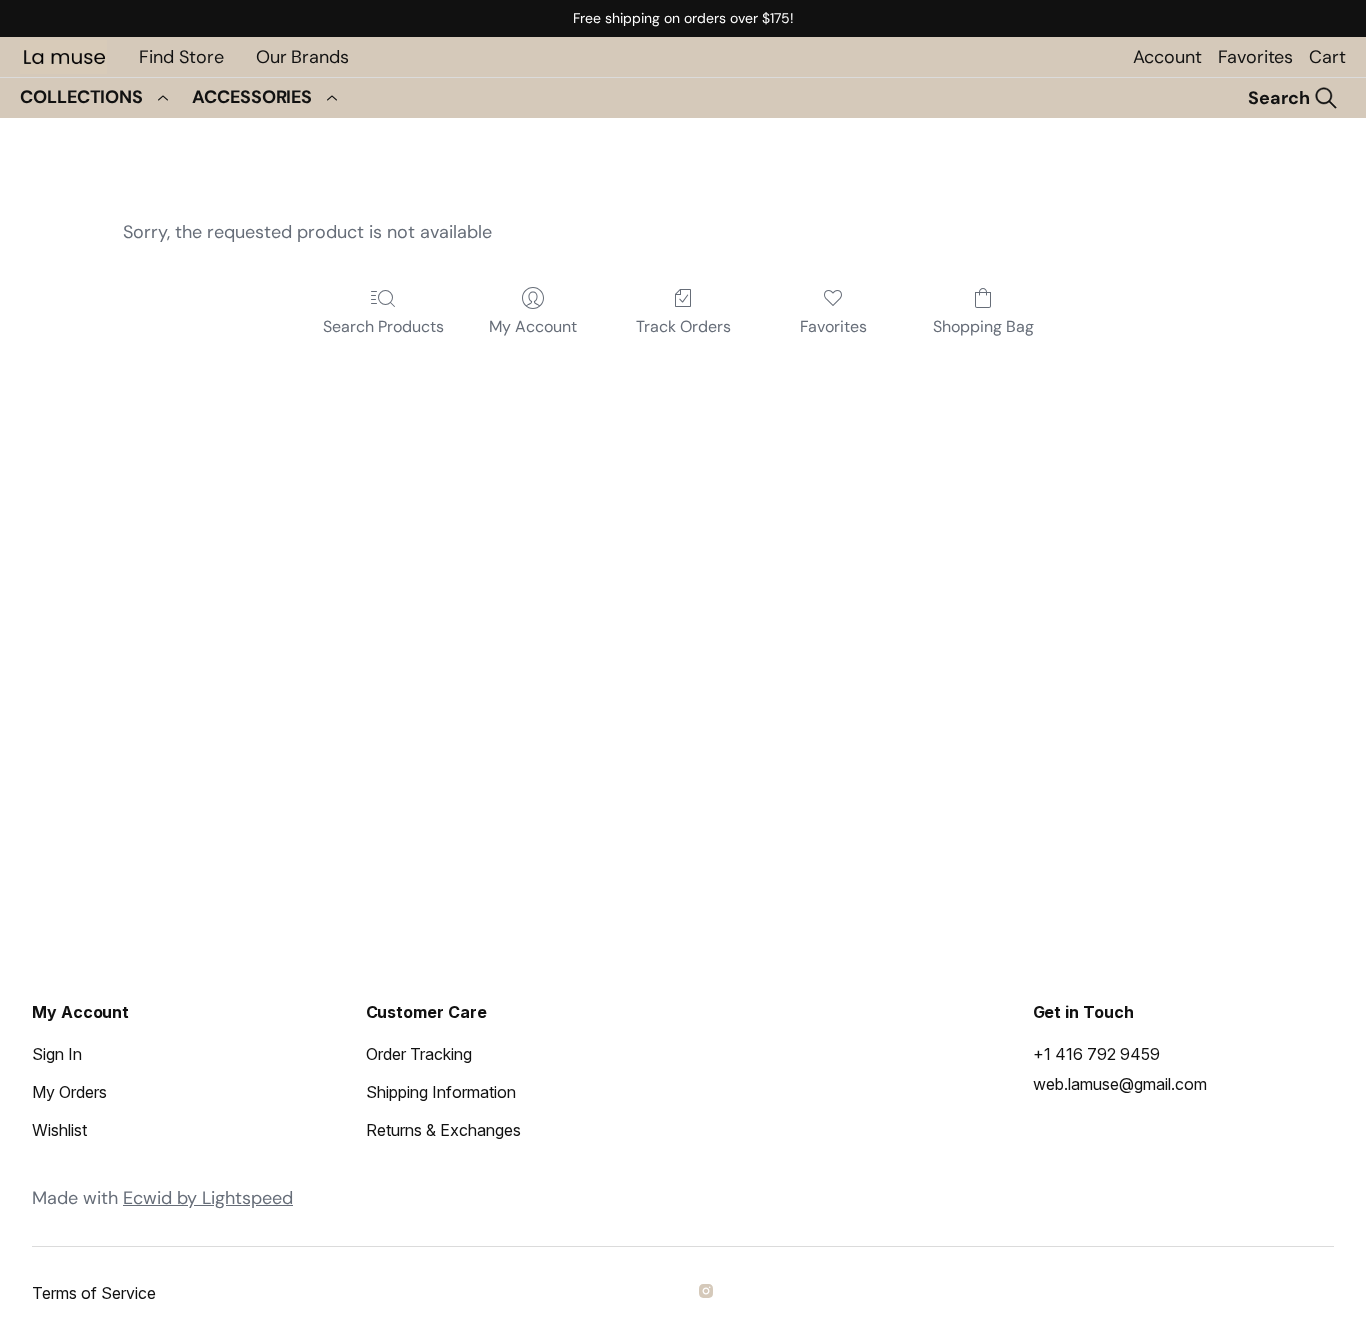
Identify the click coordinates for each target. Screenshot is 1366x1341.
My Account (533, 326)
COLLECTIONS (81, 97)
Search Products (383, 326)
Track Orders (683, 326)
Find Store (181, 57)
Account (1167, 57)
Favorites (1255, 57)
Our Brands (302, 57)
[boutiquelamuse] (709, 1294)
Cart (1327, 57)
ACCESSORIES (252, 97)
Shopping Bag (983, 326)
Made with (162, 1198)
